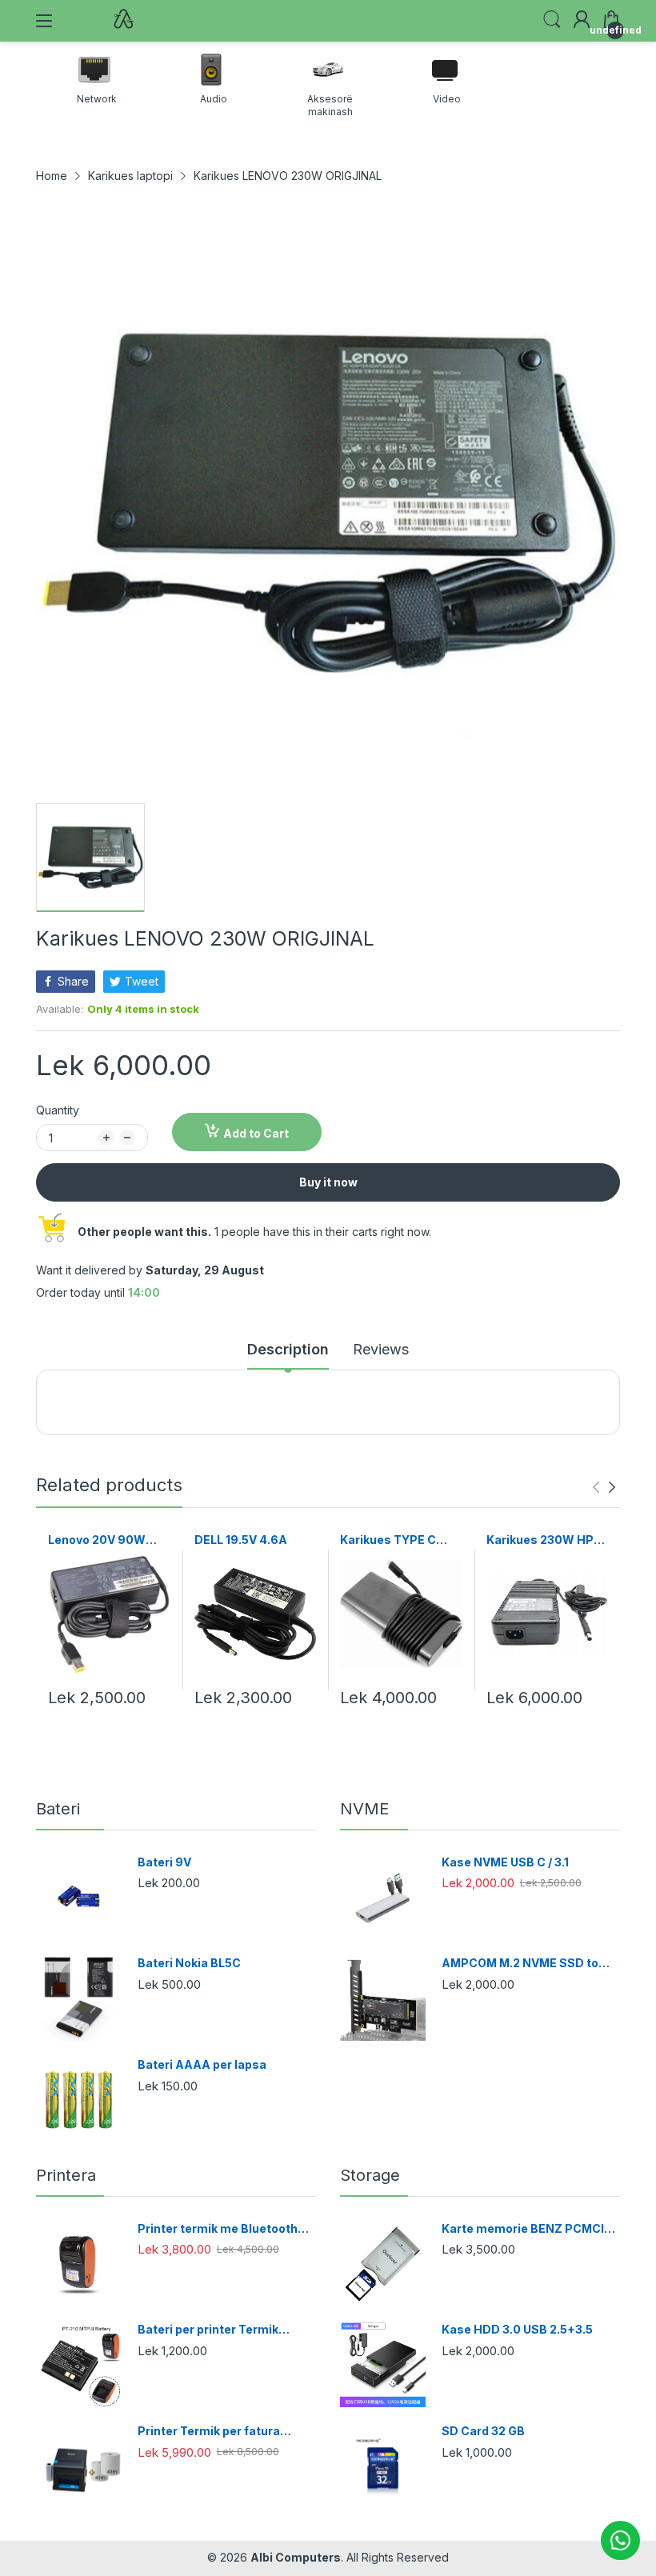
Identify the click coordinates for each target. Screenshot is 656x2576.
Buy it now (328, 1182)
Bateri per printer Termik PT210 (208, 2330)
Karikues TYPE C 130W (388, 1540)
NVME (364, 1809)
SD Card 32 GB (483, 2431)
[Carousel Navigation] (604, 1487)
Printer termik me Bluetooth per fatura (218, 2229)
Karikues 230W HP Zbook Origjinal (540, 1540)
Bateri (58, 1809)
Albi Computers (296, 2557)
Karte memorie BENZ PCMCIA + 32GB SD (527, 2229)
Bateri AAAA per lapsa (202, 2064)
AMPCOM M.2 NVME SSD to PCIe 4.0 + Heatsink (520, 1964)
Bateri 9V (164, 1862)
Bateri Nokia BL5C (189, 1963)
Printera (66, 2175)
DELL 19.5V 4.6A (241, 1540)
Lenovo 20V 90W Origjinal (97, 1540)
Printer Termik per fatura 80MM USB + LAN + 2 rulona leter (217, 2432)
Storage (370, 2175)
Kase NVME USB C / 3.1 (505, 1862)
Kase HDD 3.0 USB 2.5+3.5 (517, 2329)
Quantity (58, 1110)
